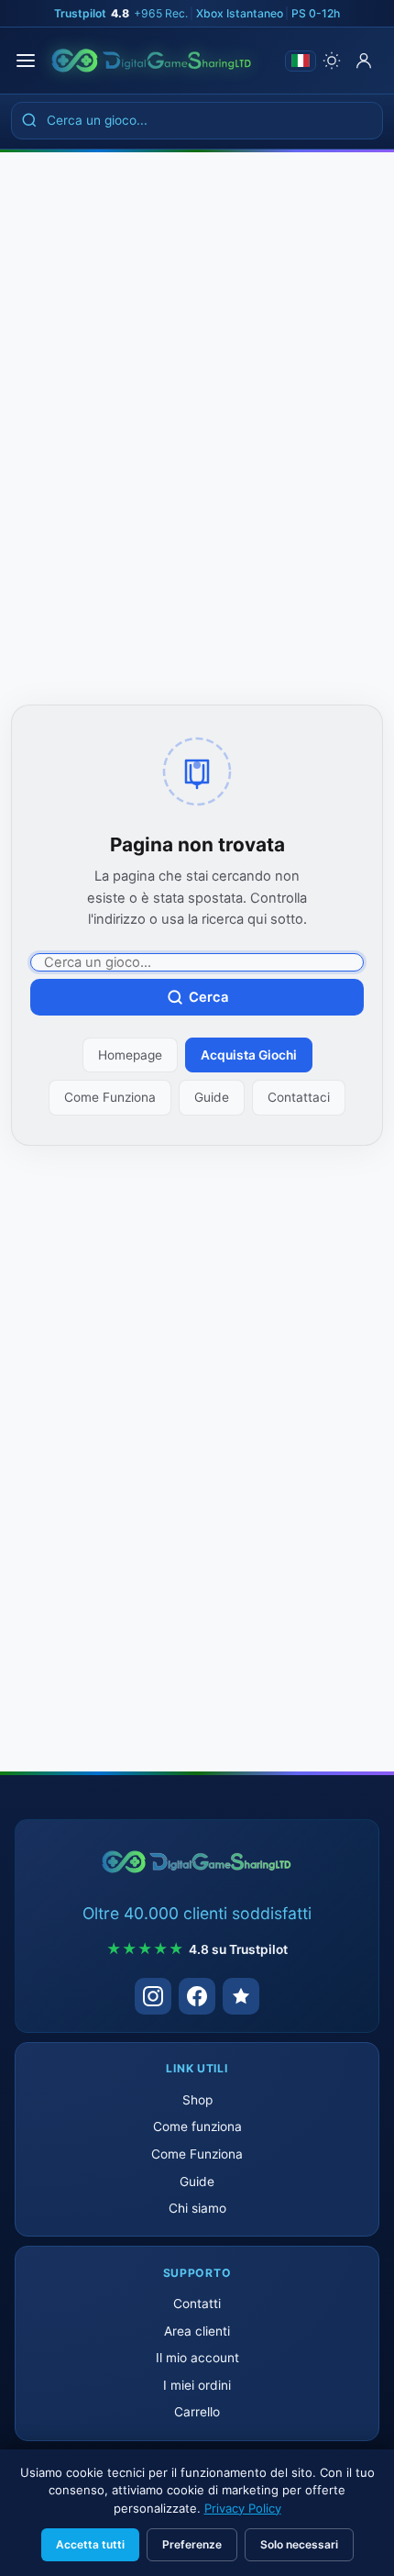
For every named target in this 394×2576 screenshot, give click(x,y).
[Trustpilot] (241, 1996)
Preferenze (192, 2544)
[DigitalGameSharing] (152, 61)
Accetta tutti (90, 2544)
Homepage (130, 1055)
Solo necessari (299, 2544)
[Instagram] (153, 1996)
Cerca (208, 997)
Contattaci (299, 1097)
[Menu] (26, 61)
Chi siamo (197, 2208)
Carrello (197, 2412)
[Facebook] (197, 1996)
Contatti (197, 2304)
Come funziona (197, 2126)
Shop (197, 2100)
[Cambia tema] (332, 61)
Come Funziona (110, 1097)
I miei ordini (197, 2385)
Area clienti (197, 2331)
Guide (212, 1097)
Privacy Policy (243, 2508)
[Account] (364, 61)
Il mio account (197, 2358)
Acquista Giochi (249, 1055)
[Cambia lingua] (301, 61)
